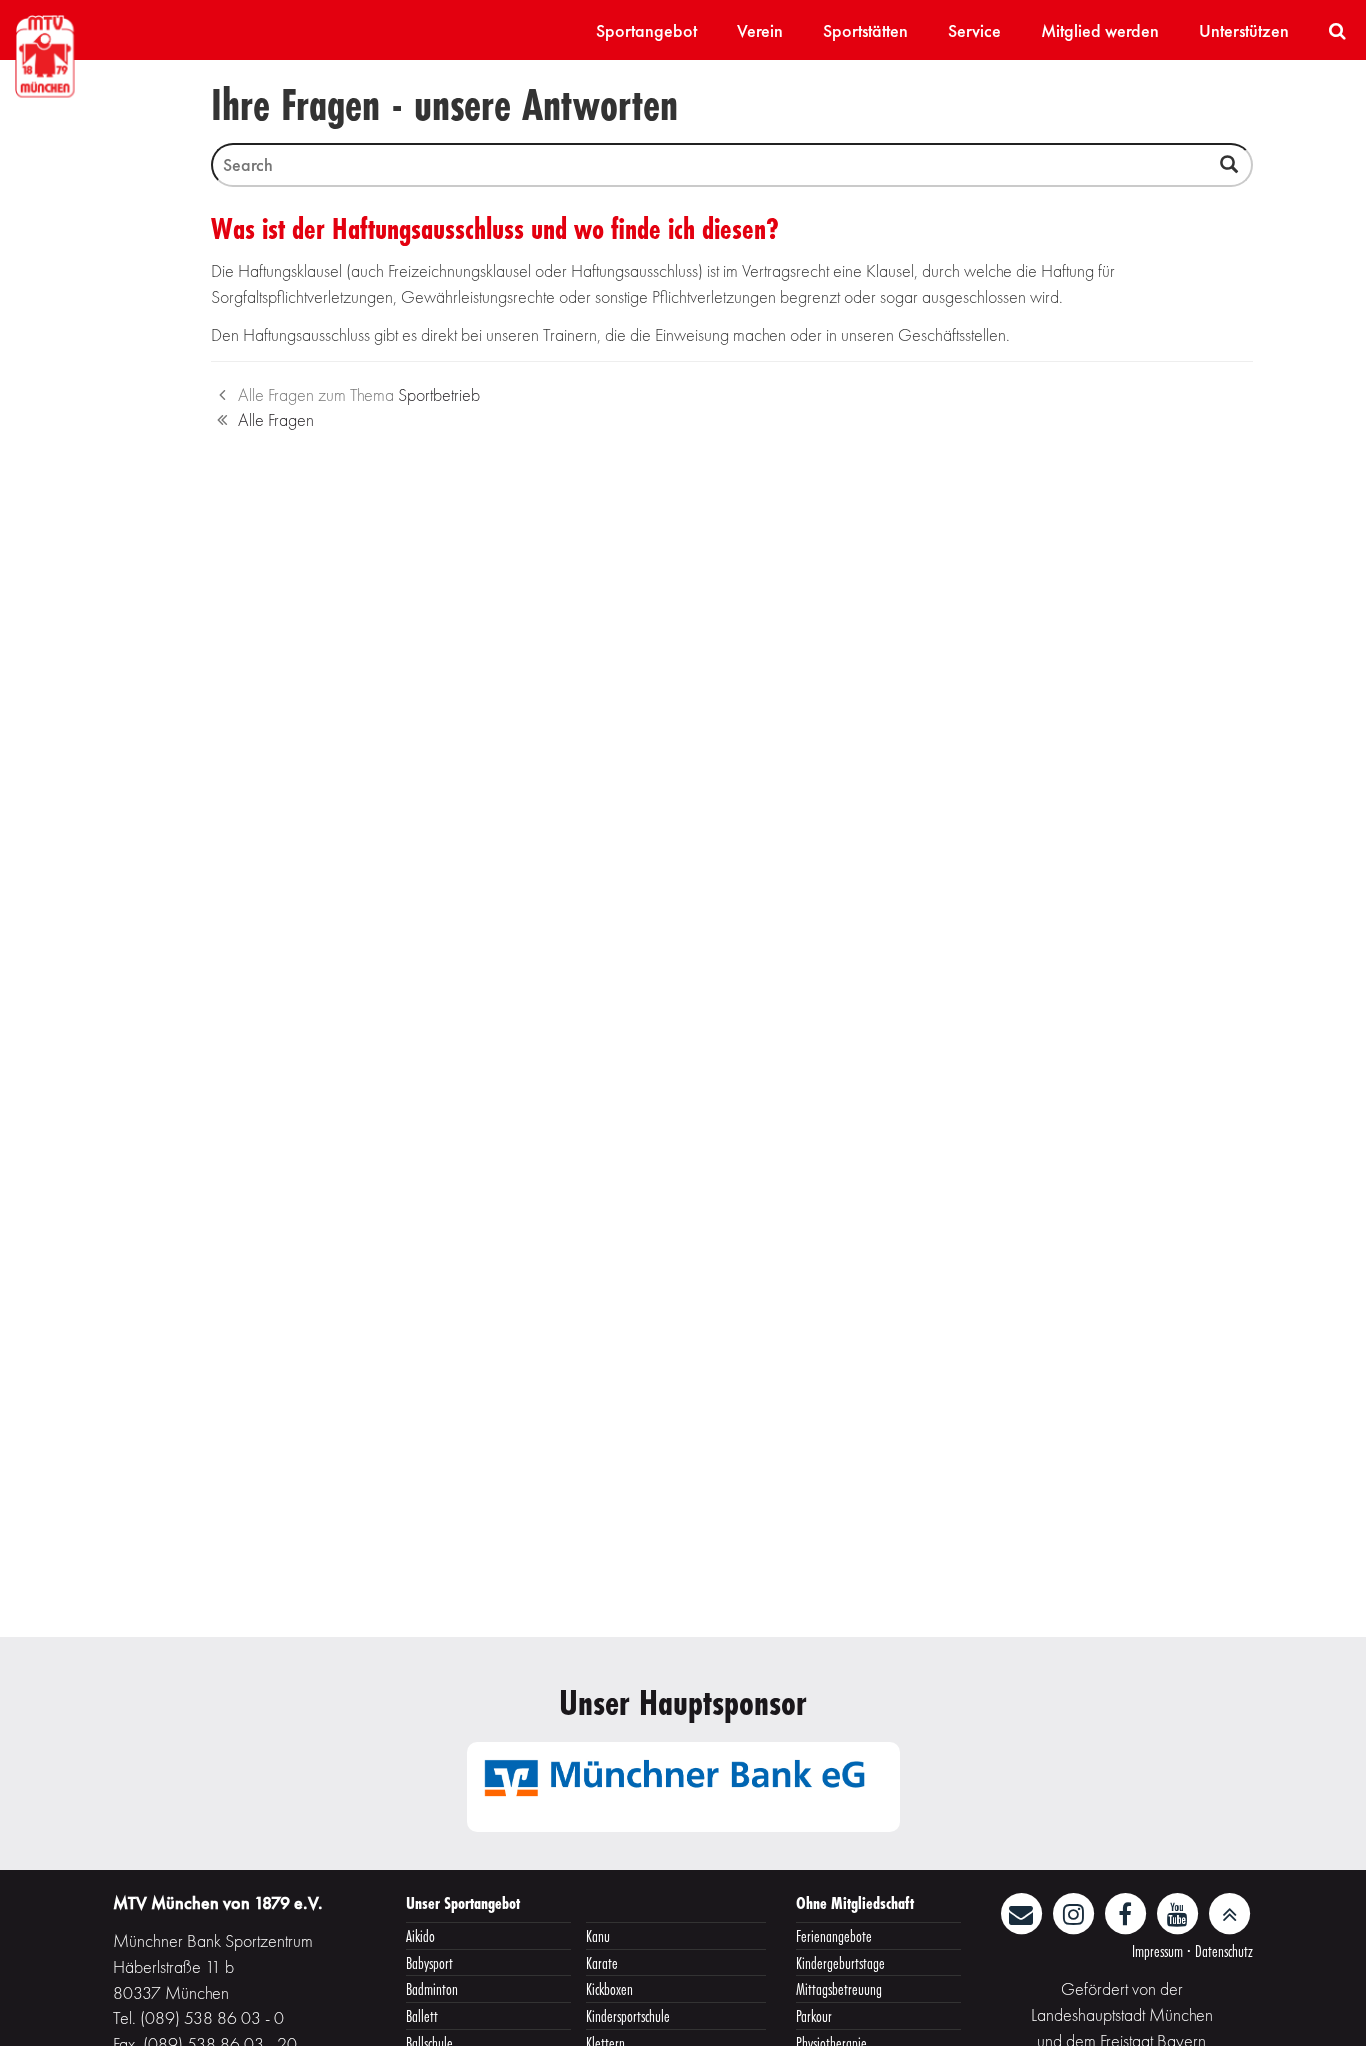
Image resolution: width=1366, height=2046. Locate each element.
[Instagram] (1075, 1911)
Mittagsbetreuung (839, 1988)
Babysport (429, 1962)
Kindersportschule (628, 2015)
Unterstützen (1244, 30)
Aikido (420, 1935)
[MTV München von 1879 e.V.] (45, 53)
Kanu (598, 1935)
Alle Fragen (276, 419)
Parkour (814, 2015)
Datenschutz (1224, 1950)
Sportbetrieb (439, 394)
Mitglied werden (1100, 30)
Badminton (432, 1988)
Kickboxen (609, 1988)
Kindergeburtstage (840, 1962)
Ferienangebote (834, 1935)
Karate (602, 1962)
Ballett (422, 2015)
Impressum (1157, 1950)
